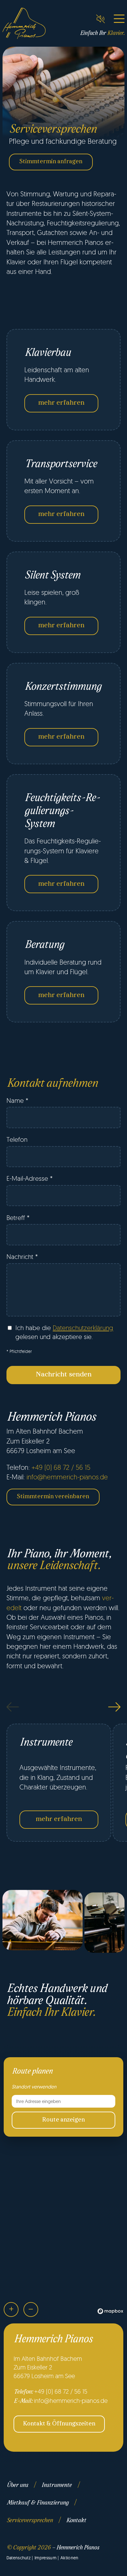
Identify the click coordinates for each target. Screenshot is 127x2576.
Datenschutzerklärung (83, 1328)
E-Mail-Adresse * (30, 1178)
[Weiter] (114, 1707)
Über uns (17, 2485)
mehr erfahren (61, 403)
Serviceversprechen (30, 2521)
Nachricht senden (64, 1375)
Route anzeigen (63, 2120)
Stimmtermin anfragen (51, 162)
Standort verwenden (34, 2087)
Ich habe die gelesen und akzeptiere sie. (64, 1332)
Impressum (45, 2558)
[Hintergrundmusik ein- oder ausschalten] (100, 19)
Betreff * (18, 1218)
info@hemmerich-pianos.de (67, 1477)
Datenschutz (19, 2558)
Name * (17, 1100)
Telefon (17, 1139)
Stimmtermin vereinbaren (53, 1497)
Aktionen (70, 2558)
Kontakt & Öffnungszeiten (59, 2424)
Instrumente (56, 2485)
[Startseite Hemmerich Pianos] (24, 23)
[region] (63, 2254)
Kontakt (76, 2521)
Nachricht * (22, 1256)
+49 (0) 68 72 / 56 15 (61, 1467)
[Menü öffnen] (119, 19)
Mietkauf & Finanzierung (37, 2503)
